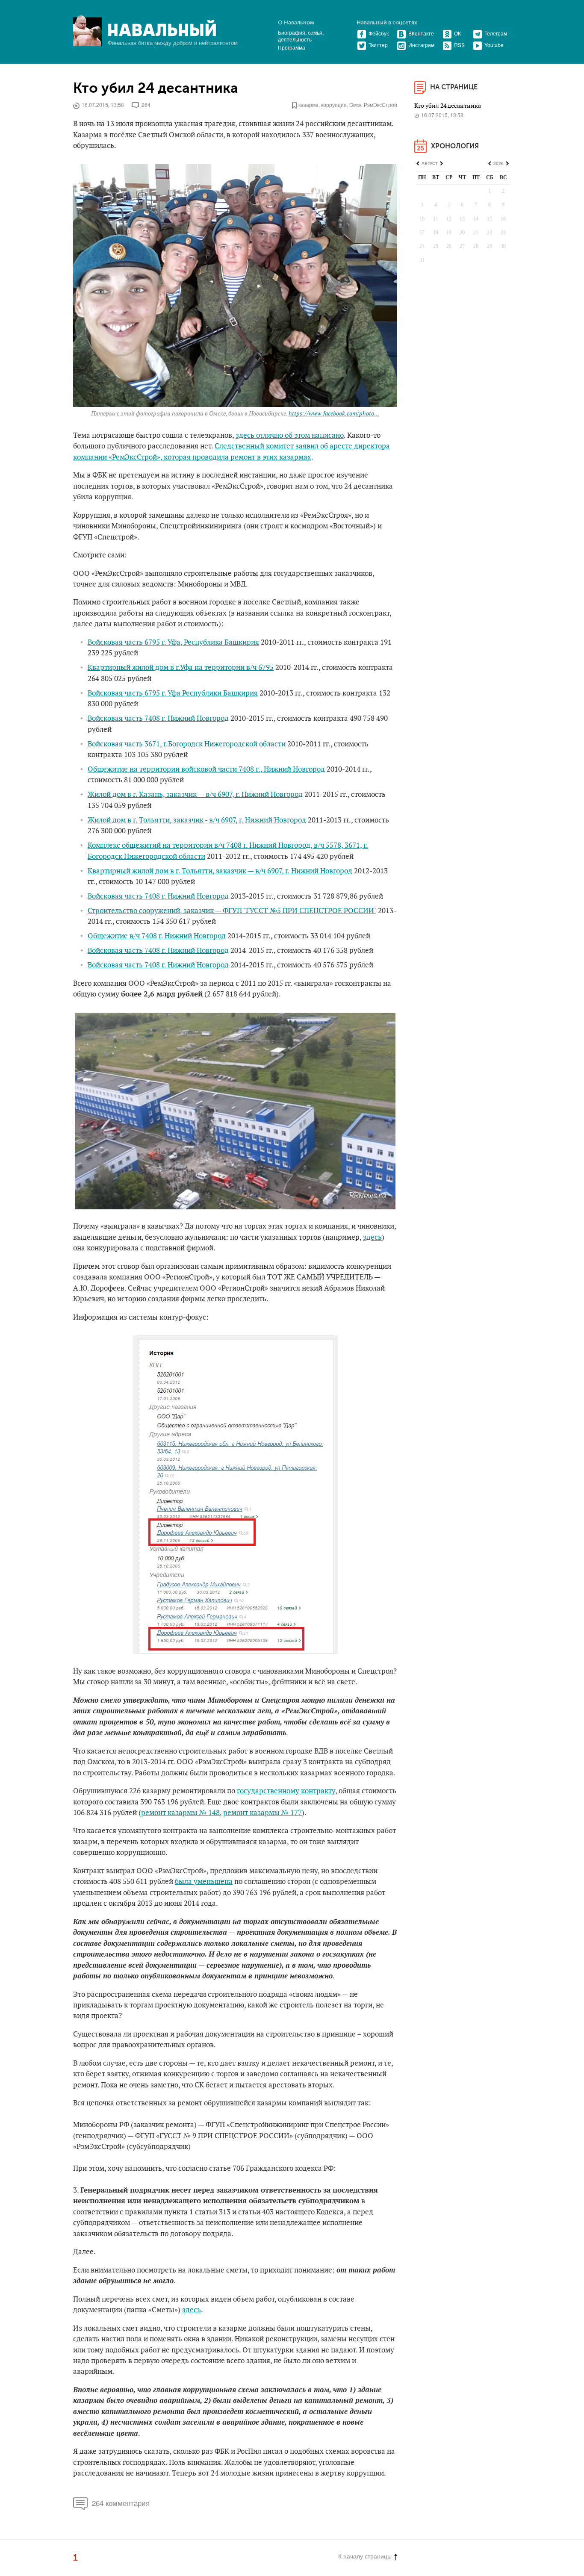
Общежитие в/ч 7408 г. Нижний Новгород (157, 936)
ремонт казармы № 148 (180, 1813)
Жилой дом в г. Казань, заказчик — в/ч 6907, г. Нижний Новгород (195, 795)
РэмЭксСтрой (380, 105)
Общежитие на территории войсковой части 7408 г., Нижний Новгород (206, 769)
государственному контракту (286, 1791)
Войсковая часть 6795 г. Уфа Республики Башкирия (173, 693)
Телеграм (496, 33)
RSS (459, 45)
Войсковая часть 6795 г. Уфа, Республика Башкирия (173, 643)
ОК (457, 33)
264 (146, 105)
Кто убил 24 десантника (156, 88)
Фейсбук (379, 33)
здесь (372, 1238)
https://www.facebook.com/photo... (334, 414)
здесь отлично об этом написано (290, 436)
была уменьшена (204, 1882)
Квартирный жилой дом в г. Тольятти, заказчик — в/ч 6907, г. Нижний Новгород (220, 871)
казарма (308, 105)
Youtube (494, 45)
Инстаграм (421, 45)
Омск (355, 105)
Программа (292, 47)
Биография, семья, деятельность (301, 36)
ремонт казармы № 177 (263, 1813)
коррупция (334, 105)
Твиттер (378, 45)
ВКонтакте (421, 33)
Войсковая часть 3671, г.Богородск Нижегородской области (187, 744)
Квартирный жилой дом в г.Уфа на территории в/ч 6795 (181, 668)
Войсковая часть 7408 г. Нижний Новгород (158, 719)
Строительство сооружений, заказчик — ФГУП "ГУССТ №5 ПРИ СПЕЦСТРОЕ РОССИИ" (232, 911)
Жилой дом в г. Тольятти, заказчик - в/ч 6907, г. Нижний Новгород (197, 820)
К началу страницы (365, 2556)
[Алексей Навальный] (162, 28)
